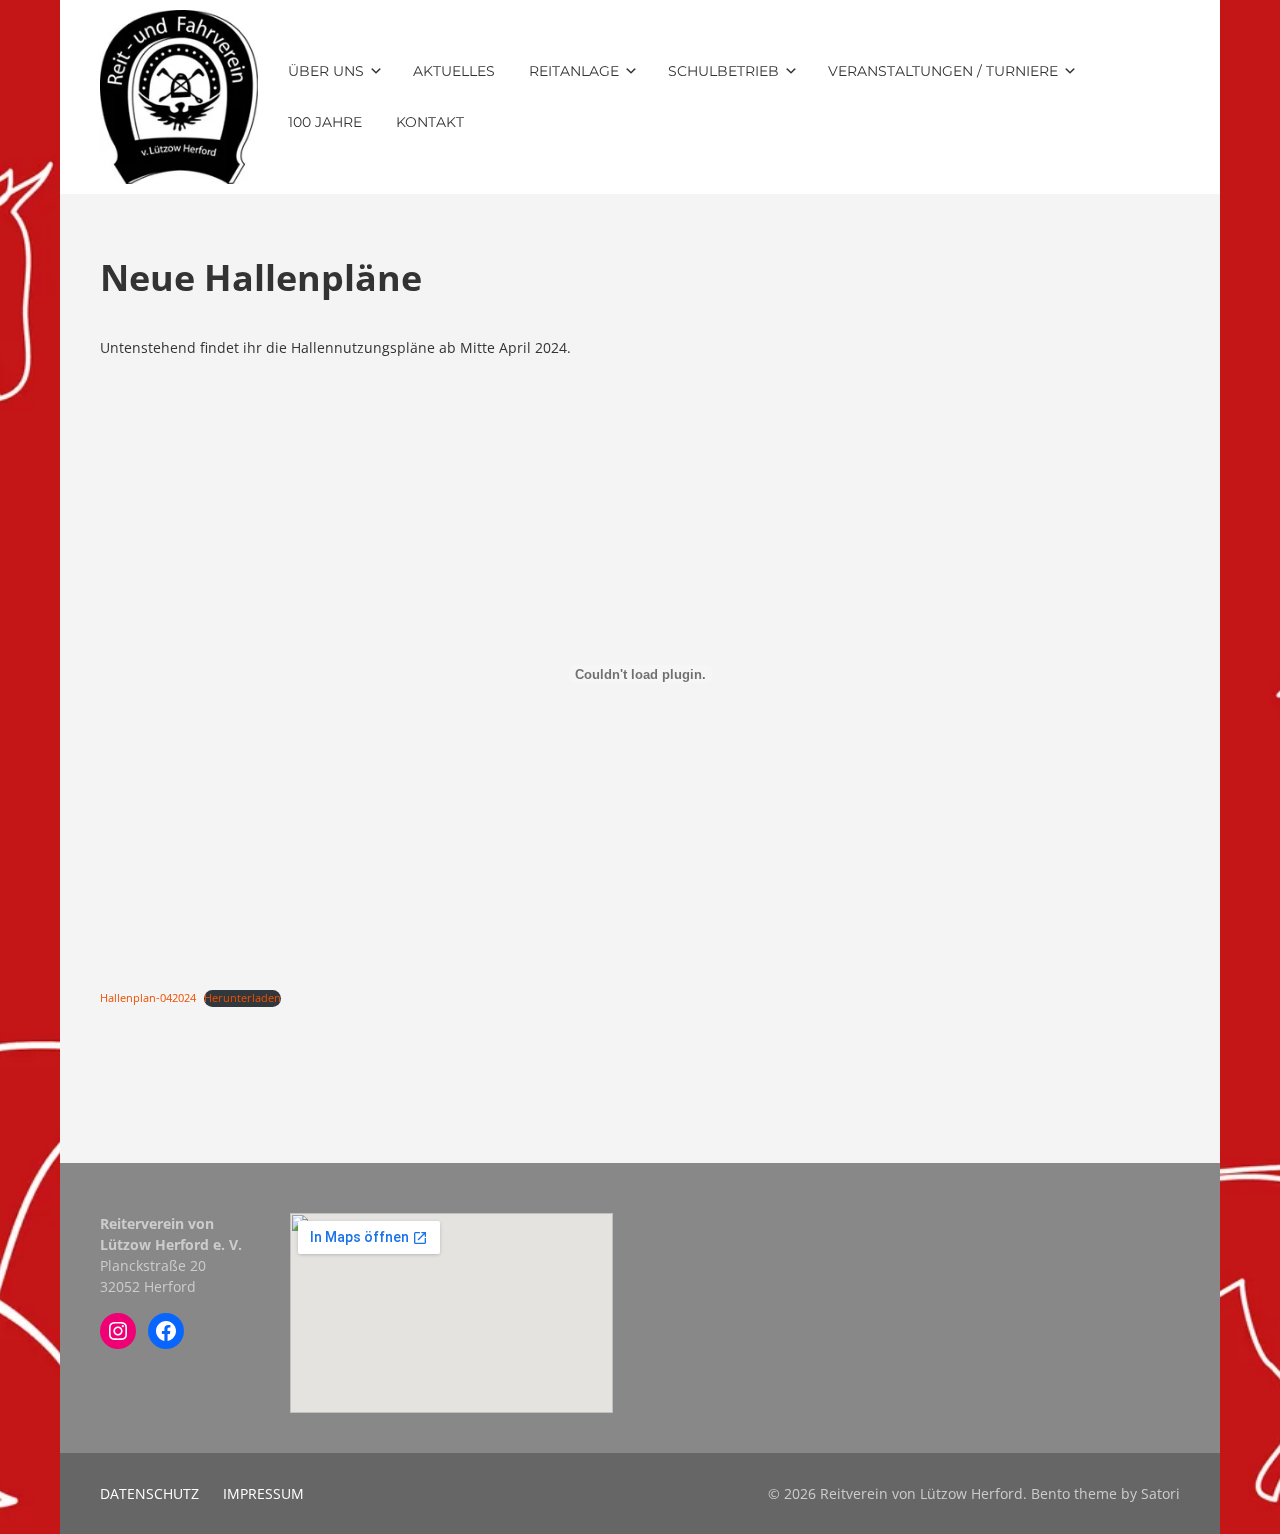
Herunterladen (242, 997)
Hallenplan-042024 (148, 997)
